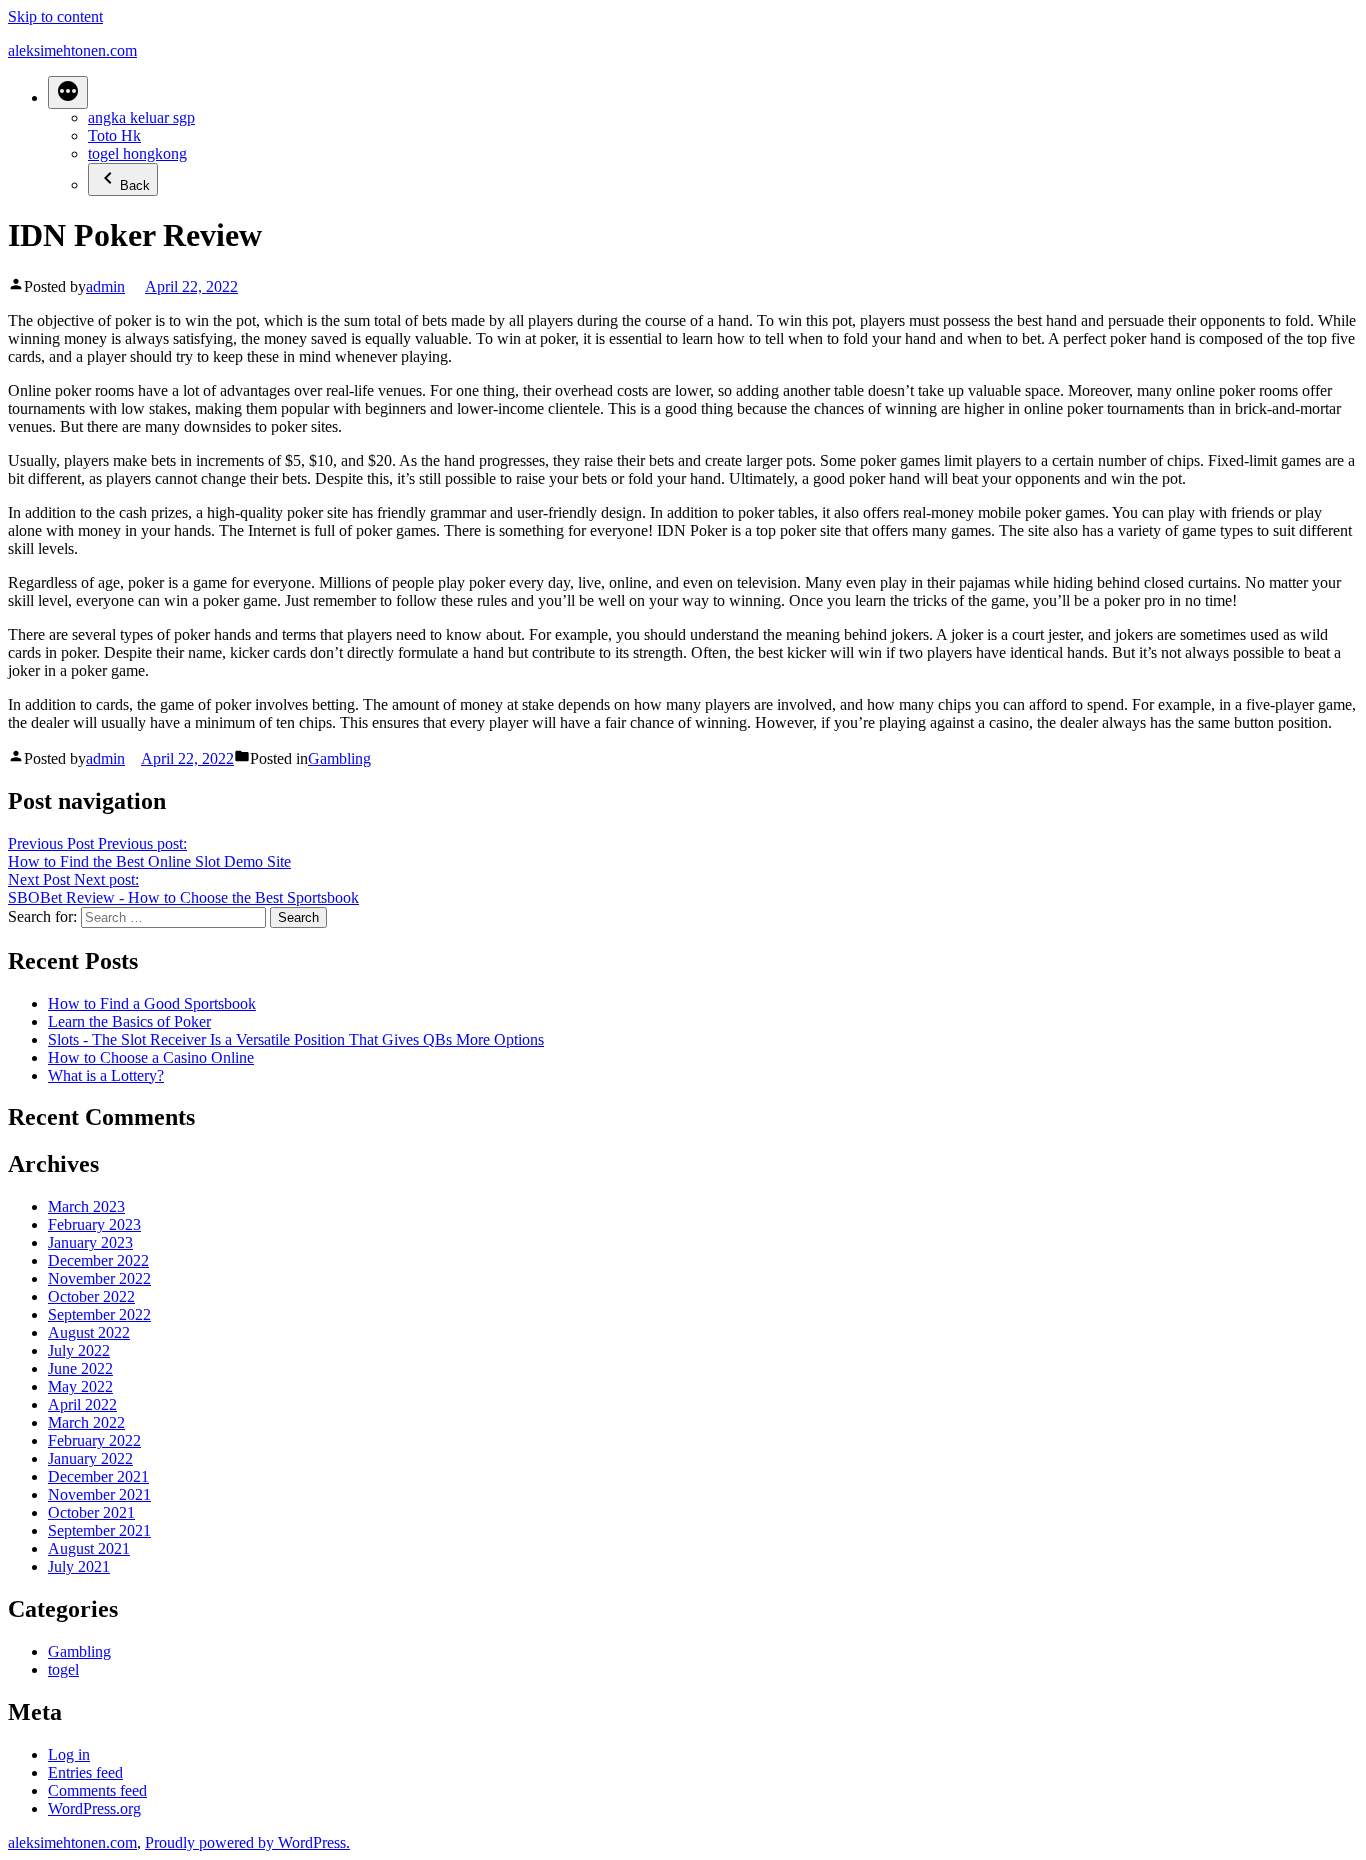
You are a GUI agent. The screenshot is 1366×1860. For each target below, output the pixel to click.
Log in (69, 1754)
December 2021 (98, 1476)
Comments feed (97, 1790)
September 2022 (99, 1314)
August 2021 (89, 1548)
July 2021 (79, 1566)
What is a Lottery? (106, 1075)
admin (105, 286)
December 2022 (98, 1260)
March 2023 (86, 1206)
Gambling (339, 758)
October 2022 (91, 1296)
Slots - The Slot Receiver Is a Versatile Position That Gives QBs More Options (296, 1039)
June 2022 (80, 1368)
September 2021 (99, 1530)
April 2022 (82, 1404)
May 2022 (80, 1386)
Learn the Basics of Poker (129, 1021)
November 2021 (99, 1494)
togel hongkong (137, 153)
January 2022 (90, 1458)
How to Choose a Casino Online (151, 1057)
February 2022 (94, 1440)
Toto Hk (114, 135)
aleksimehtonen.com (72, 50)
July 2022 (79, 1350)
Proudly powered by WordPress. (247, 1842)
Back (135, 185)
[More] (68, 92)
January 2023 (90, 1242)
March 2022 (86, 1422)
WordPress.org (94, 1808)
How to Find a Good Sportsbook (152, 1003)
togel (63, 1669)
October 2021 (91, 1512)
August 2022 (89, 1332)
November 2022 (99, 1278)
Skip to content (55, 16)
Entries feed (85, 1772)
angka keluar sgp (141, 117)
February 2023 (94, 1224)
